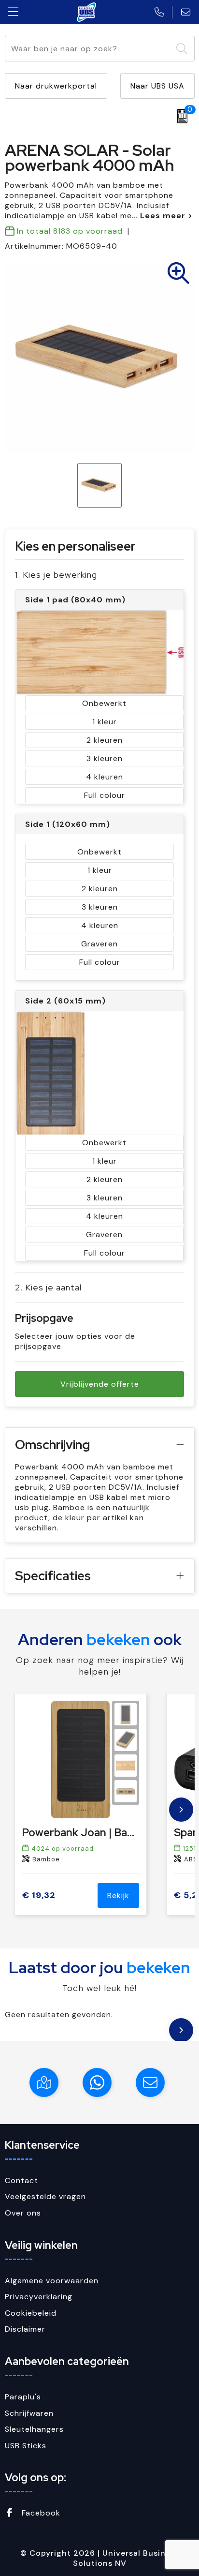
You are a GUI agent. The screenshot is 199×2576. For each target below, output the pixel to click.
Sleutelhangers (34, 2429)
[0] (180, 116)
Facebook (40, 2513)
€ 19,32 (39, 1895)
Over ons (23, 2213)
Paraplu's (23, 2397)
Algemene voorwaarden (52, 2281)
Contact (21, 2180)
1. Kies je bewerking (56, 575)
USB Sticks (26, 2446)
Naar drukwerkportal (56, 86)
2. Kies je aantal (48, 1287)
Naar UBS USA (157, 86)
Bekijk (118, 1895)
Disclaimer (25, 2329)
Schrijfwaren (29, 2413)
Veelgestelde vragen (45, 2196)
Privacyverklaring (39, 2297)
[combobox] (89, 49)
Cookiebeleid (31, 2313)
